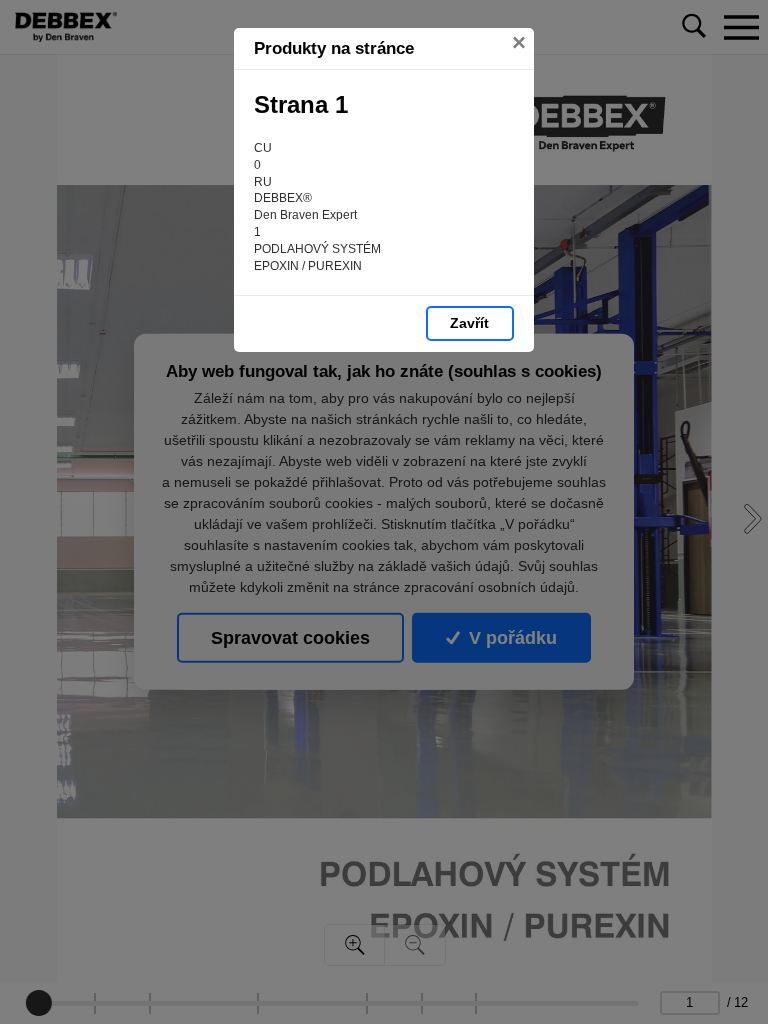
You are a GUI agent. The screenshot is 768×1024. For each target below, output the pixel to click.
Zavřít (469, 323)
